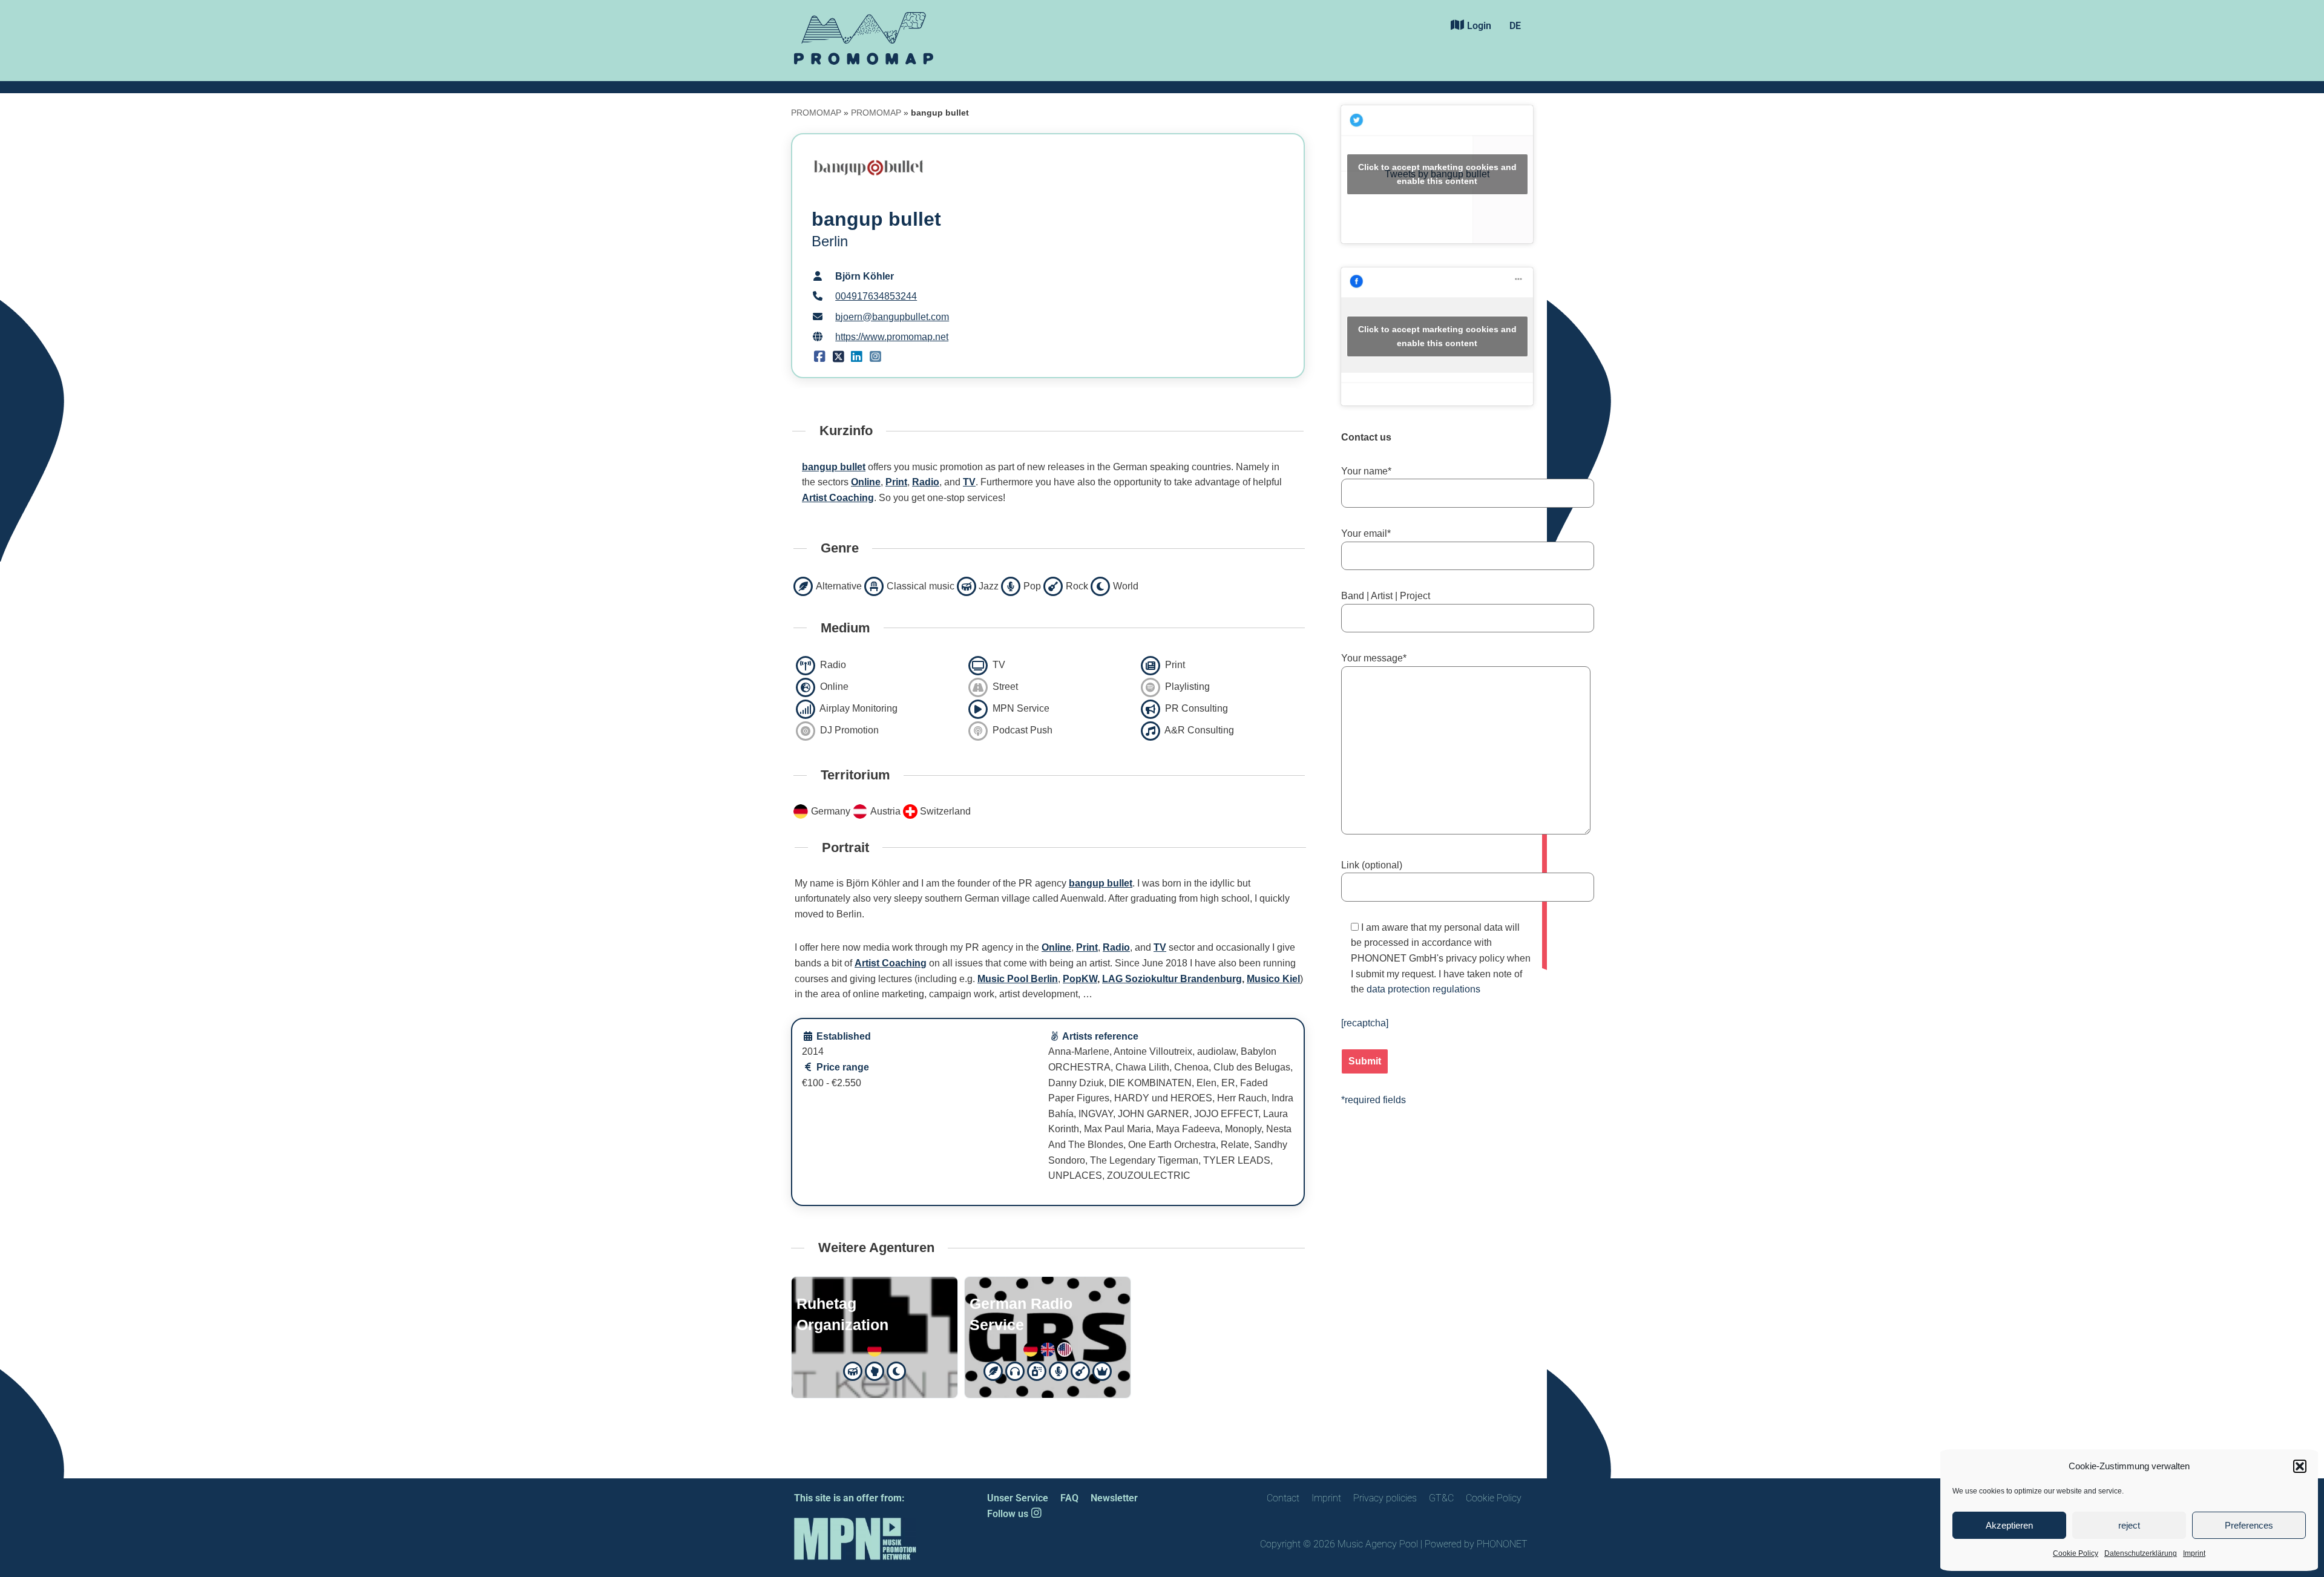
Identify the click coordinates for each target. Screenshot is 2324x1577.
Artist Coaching (838, 498)
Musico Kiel (1273, 979)
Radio (926, 482)
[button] (2300, 1466)
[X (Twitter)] (839, 357)
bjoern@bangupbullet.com (892, 317)
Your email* (1366, 533)
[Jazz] (853, 1370)
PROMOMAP (816, 113)
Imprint (2194, 1553)
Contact (1283, 1498)
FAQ (1069, 1498)
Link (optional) (1372, 865)
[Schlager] (1103, 1370)
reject (2129, 1525)
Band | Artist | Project (1386, 596)
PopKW (1080, 979)
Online (866, 482)
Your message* (1374, 658)
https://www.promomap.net (892, 337)
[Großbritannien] (1048, 1348)
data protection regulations (1423, 989)
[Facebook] (820, 357)
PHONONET (1502, 1544)
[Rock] (1081, 1370)
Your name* (1366, 471)
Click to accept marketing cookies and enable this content (1437, 174)
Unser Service (1018, 1498)
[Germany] (875, 1348)
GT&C (1441, 1498)
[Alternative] (994, 1370)
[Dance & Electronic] (1016, 1370)
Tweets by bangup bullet (1437, 174)
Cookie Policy (2076, 1553)
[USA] (1065, 1348)
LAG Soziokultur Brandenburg (1172, 979)
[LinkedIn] (857, 357)
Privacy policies (1385, 1498)
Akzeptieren (2009, 1525)
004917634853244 (876, 296)
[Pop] (1059, 1370)
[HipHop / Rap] (1037, 1370)
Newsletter (1114, 1498)
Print (896, 482)
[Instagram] (875, 357)
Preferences (2249, 1525)
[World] (896, 1370)
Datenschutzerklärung (2141, 1553)
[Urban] (875, 1370)
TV (969, 482)
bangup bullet (834, 467)
